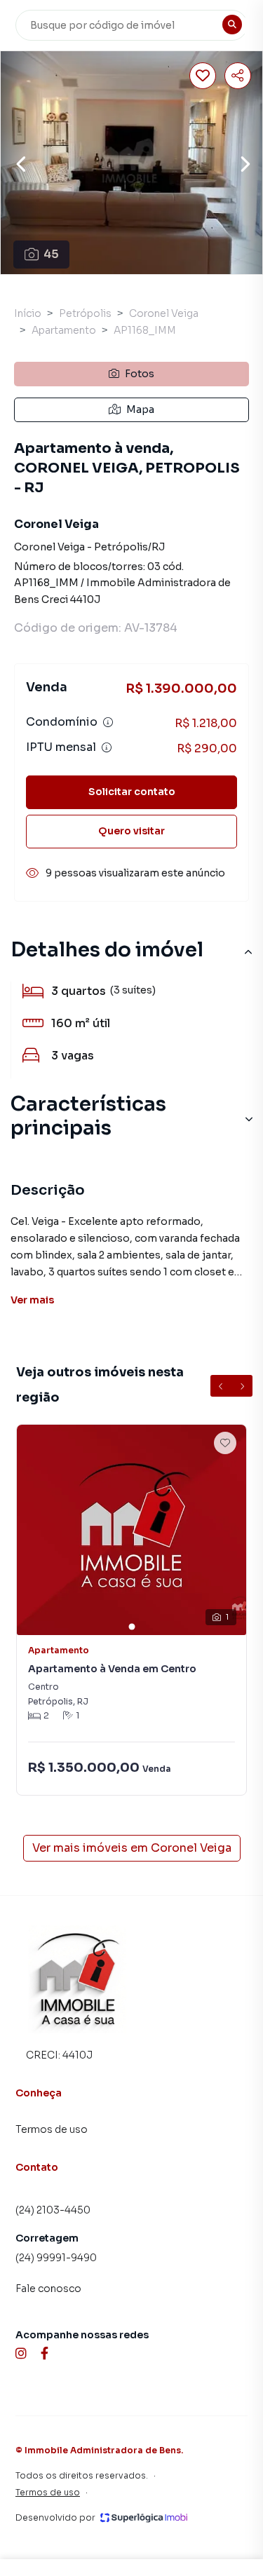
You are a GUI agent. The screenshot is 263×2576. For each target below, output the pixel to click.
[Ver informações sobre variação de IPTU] (107, 747)
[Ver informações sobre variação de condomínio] (108, 722)
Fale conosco (48, 2289)
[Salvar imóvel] (203, 76)
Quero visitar (131, 831)
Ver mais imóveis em (132, 1848)
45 (51, 254)
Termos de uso (52, 2129)
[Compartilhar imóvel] (238, 76)
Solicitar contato (132, 792)
